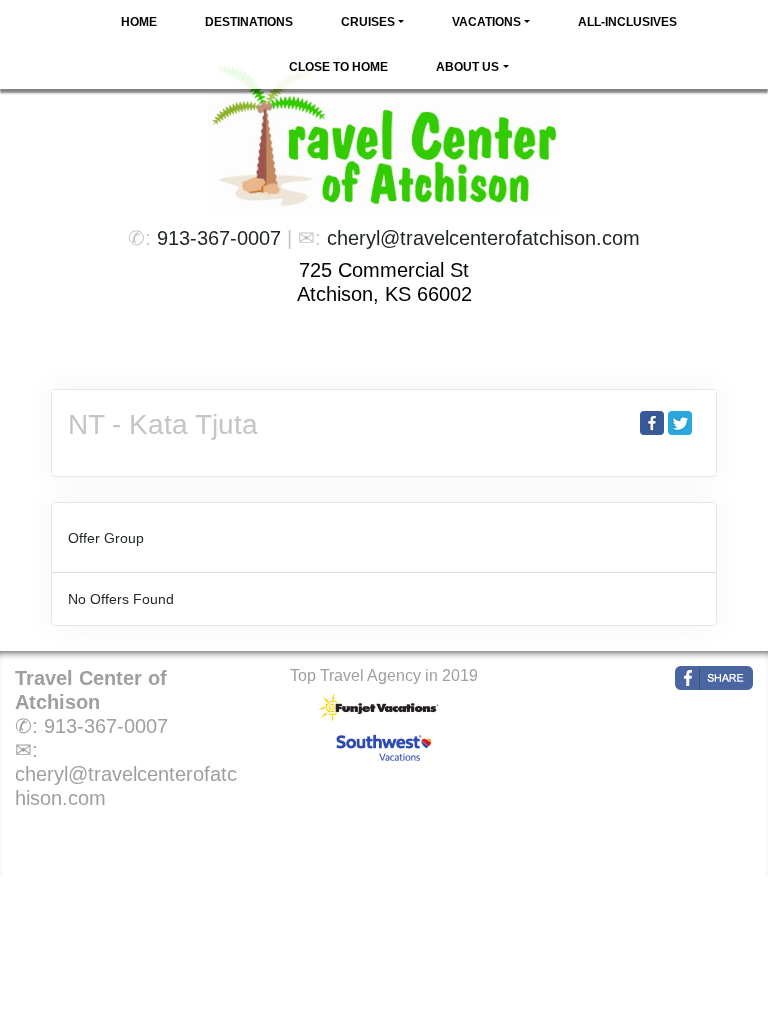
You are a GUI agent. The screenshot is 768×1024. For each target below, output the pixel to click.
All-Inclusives (627, 22)
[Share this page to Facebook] (652, 423)
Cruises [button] (368, 22)
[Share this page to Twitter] (680, 423)
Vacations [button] (486, 22)
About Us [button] (467, 67)
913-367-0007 (219, 238)
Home (139, 22)
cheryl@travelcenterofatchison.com (483, 238)
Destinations (249, 22)
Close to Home (338, 67)
